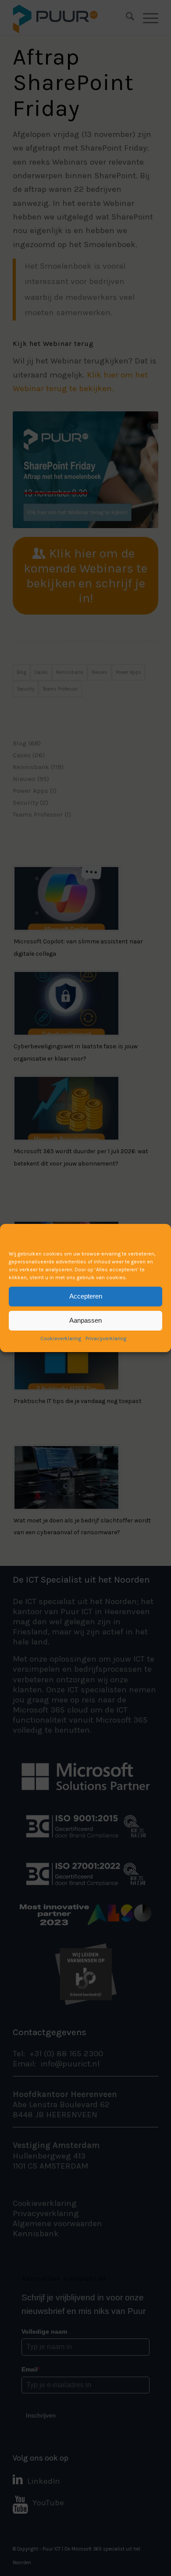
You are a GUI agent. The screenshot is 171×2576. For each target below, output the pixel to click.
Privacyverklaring (106, 1338)
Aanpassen (85, 1320)
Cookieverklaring (61, 1338)
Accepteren (86, 1296)
